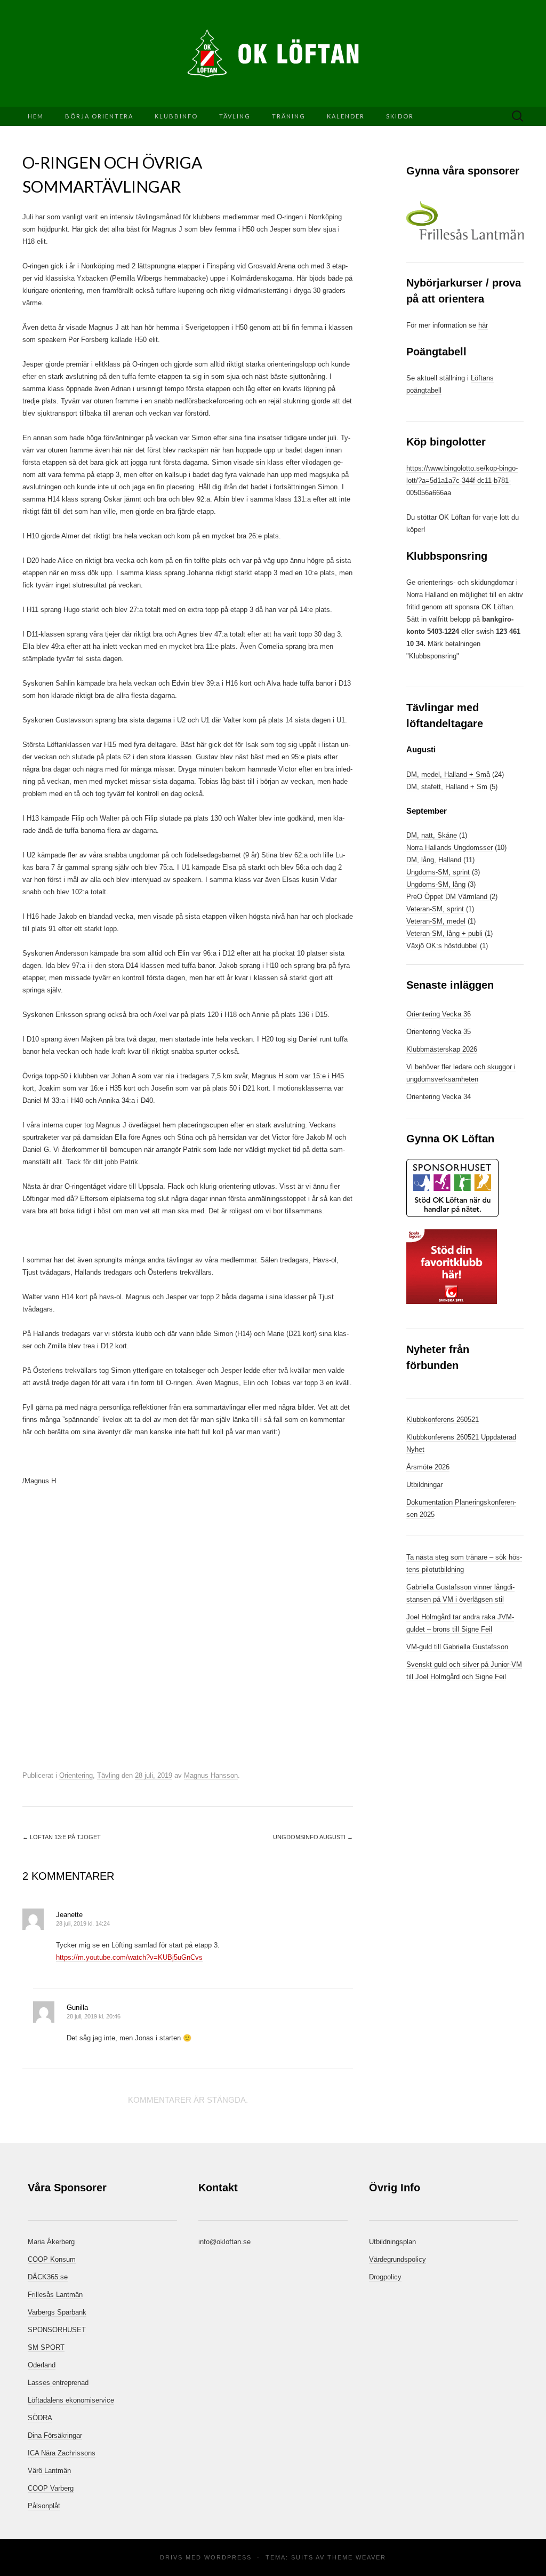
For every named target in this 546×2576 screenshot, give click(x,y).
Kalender (346, 116)
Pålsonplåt (44, 2506)
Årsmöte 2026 (428, 1467)
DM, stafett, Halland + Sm (447, 787)
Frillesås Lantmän (55, 2295)
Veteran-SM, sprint (435, 909)
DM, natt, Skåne (432, 835)
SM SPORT (46, 2347)
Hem (36, 116)
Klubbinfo (176, 116)
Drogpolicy (385, 2277)
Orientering (76, 1775)
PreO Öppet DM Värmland (448, 897)
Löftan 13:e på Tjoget (62, 1837)
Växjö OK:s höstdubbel (443, 946)
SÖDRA (40, 2418)
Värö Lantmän (49, 2471)
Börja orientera (99, 116)
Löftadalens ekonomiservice (71, 2400)
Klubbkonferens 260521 (443, 1420)
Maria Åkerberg (51, 2242)
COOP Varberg (51, 2488)
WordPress (228, 2557)
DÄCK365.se (48, 2277)
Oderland (42, 2365)
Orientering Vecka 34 (439, 1097)
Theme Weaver (357, 2557)
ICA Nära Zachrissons (62, 2453)
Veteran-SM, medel (436, 921)
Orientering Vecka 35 (439, 1032)
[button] (465, 220)
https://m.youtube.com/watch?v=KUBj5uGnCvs (129, 1957)
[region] (465, 220)
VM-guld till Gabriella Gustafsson (457, 1647)
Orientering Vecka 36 (439, 1014)
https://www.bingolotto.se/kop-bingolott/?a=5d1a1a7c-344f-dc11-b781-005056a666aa (462, 480)
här (483, 325)
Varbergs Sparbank (57, 2312)
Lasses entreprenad (58, 2383)
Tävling (235, 116)
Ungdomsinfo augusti (313, 1837)
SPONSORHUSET (57, 2330)
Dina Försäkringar (55, 2435)
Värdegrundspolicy (398, 2259)
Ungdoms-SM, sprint (438, 872)
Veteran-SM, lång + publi (444, 933)
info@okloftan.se (224, 2242)
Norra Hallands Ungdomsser (449, 848)
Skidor (400, 116)
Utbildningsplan (392, 2242)
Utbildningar (424, 1485)
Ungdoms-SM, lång (436, 884)
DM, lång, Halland (434, 860)
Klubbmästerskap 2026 (442, 1049)
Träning (289, 116)
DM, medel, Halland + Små (448, 774)
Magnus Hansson (211, 1775)
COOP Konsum (52, 2259)
